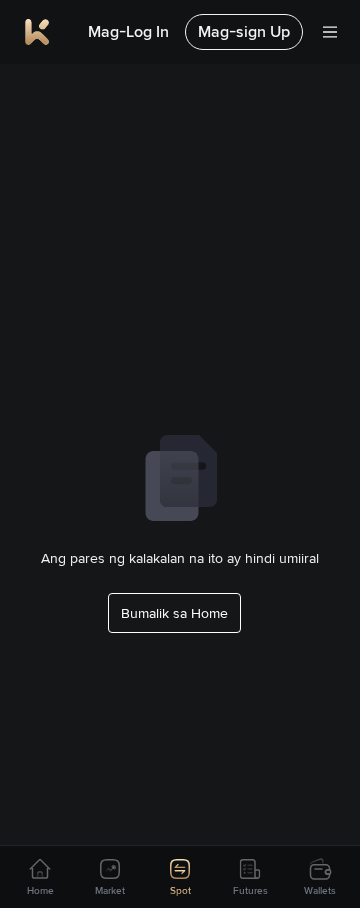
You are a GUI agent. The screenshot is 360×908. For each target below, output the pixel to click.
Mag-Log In (128, 31)
